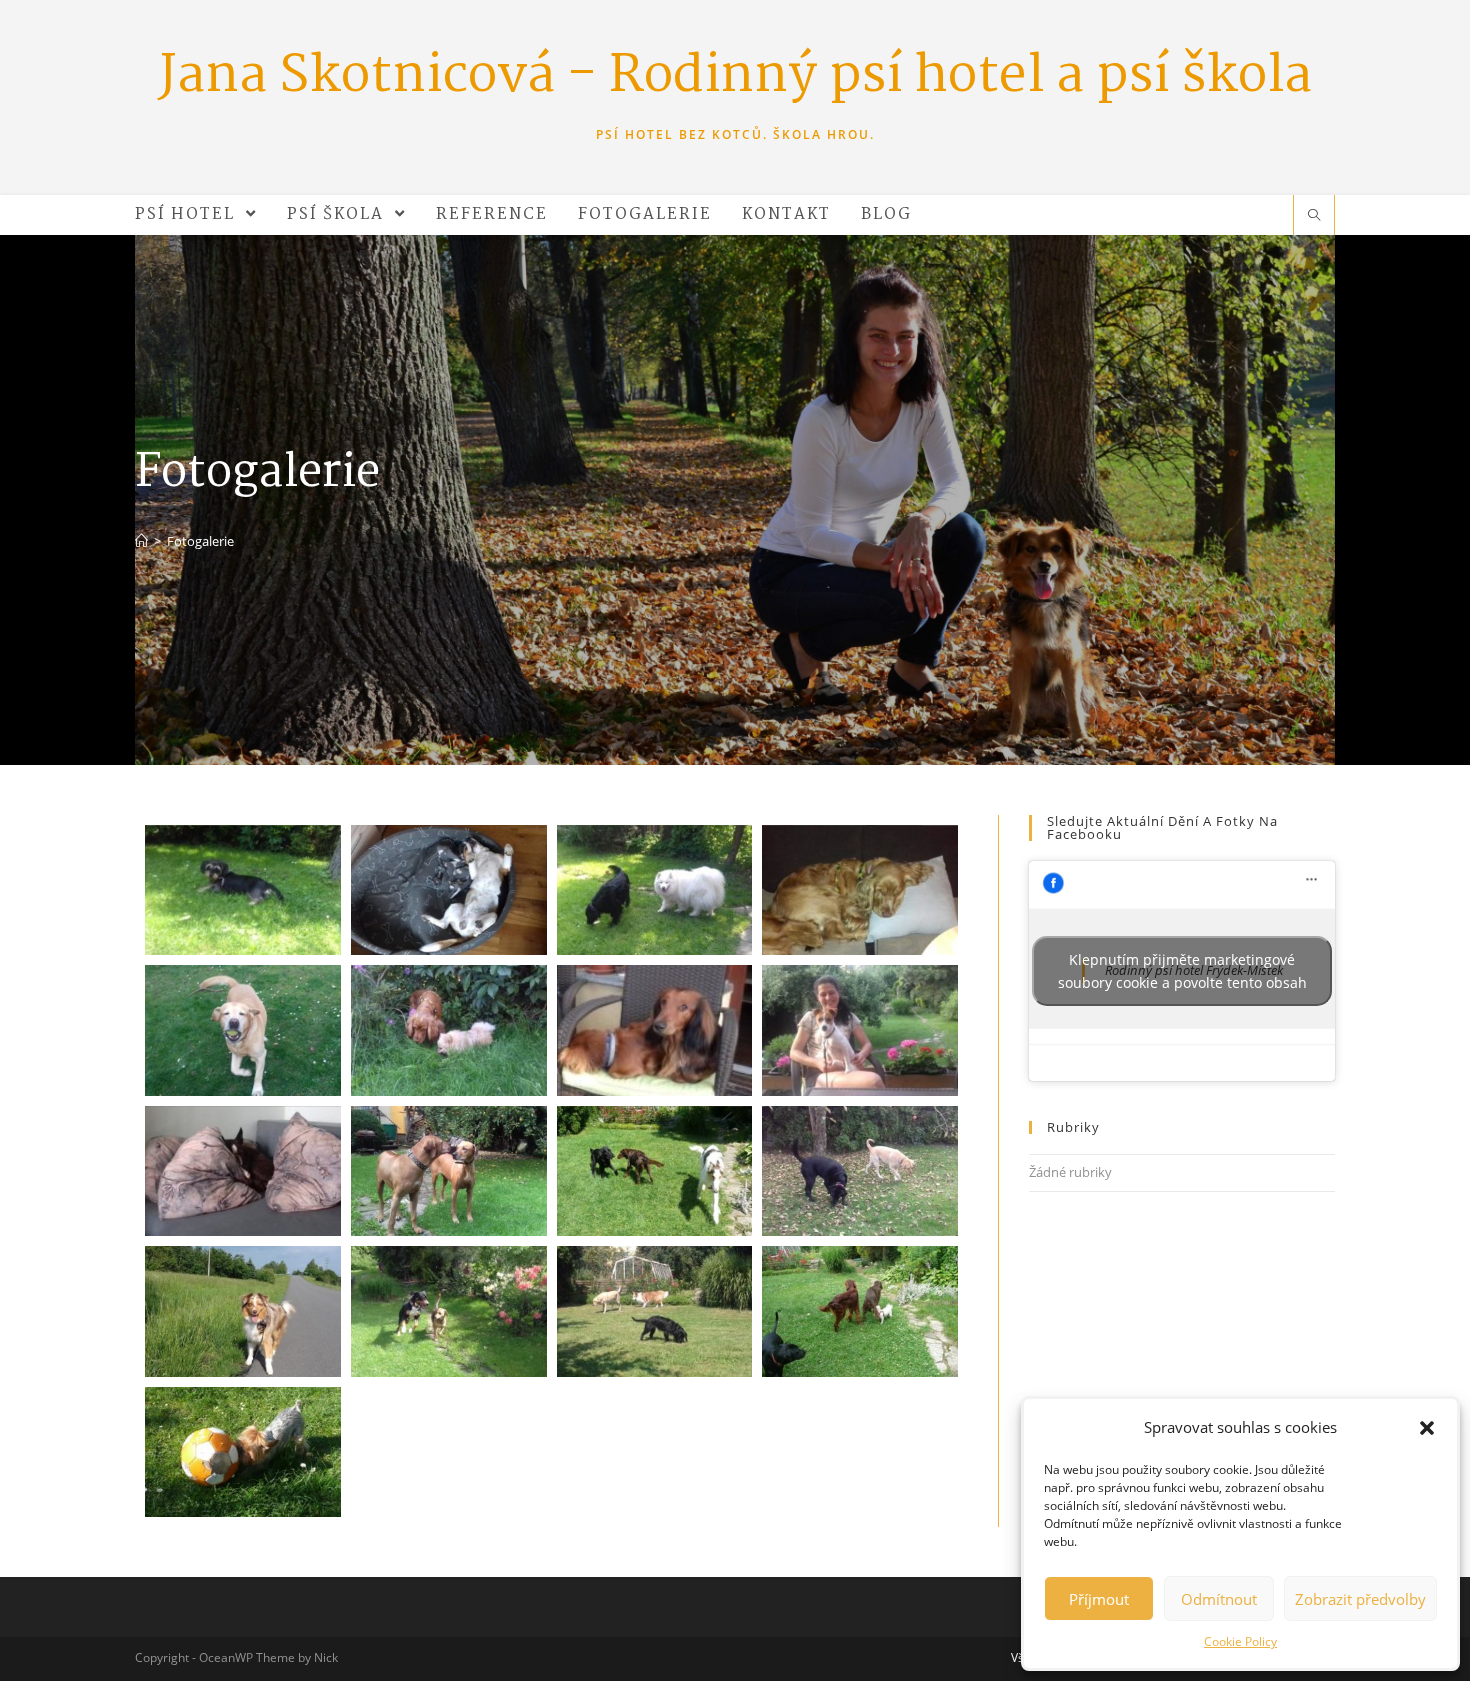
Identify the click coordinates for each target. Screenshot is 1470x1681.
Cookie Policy (1240, 1641)
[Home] (141, 541)
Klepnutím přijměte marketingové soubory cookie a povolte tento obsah (1182, 971)
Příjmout (1099, 1599)
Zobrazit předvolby (1360, 1599)
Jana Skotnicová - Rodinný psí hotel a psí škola (735, 77)
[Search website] (1314, 216)
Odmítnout (1219, 1599)
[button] (1427, 1428)
